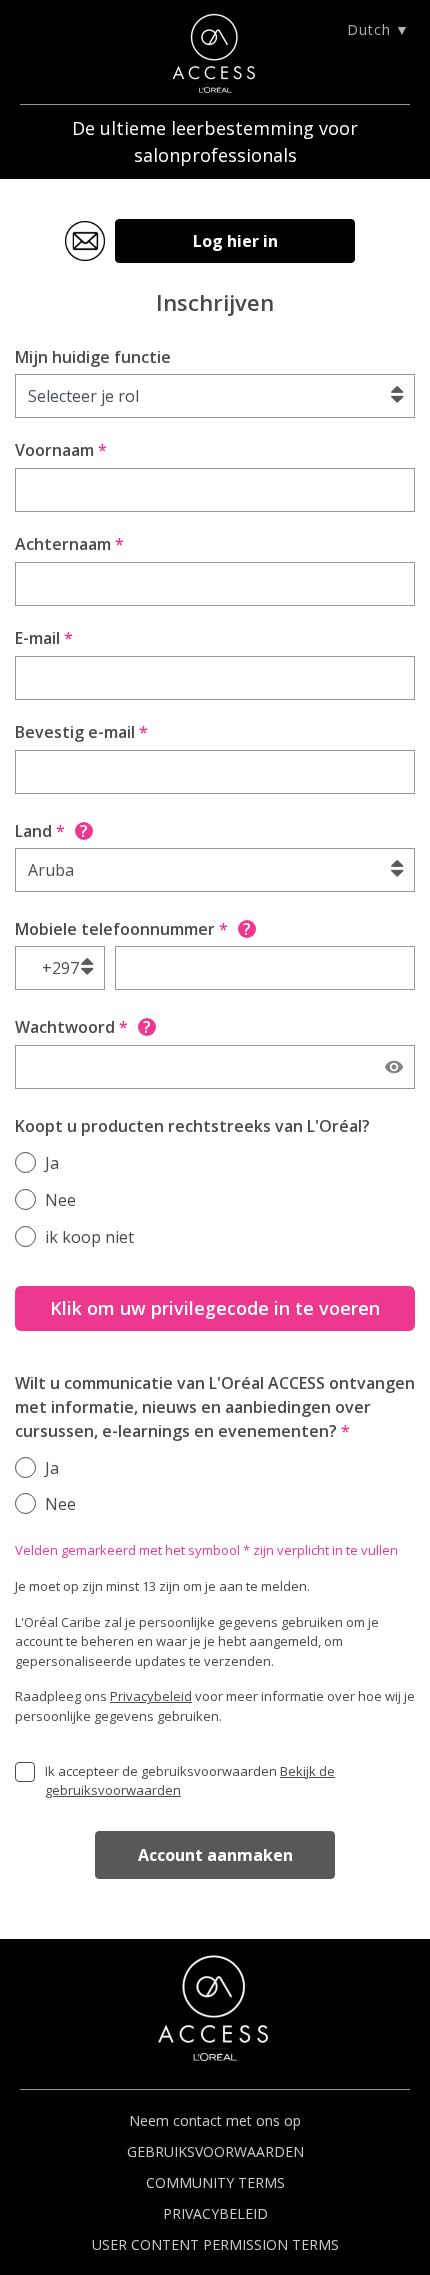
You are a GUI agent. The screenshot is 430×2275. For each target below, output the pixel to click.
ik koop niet (89, 1237)
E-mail (44, 638)
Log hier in (235, 241)
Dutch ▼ (378, 29)
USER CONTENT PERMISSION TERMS (215, 2244)
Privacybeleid (151, 1696)
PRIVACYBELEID (215, 2213)
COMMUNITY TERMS (215, 2182)
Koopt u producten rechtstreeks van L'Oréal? (192, 1126)
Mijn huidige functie (93, 357)
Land (51, 831)
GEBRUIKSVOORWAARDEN (215, 2151)
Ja (52, 1163)
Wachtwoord (83, 1027)
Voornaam (61, 450)
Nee (60, 1200)
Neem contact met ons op (215, 2120)
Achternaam (69, 544)
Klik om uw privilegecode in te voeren (215, 1308)
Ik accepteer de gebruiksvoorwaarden (190, 1781)
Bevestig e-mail (81, 732)
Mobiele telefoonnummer (133, 929)
